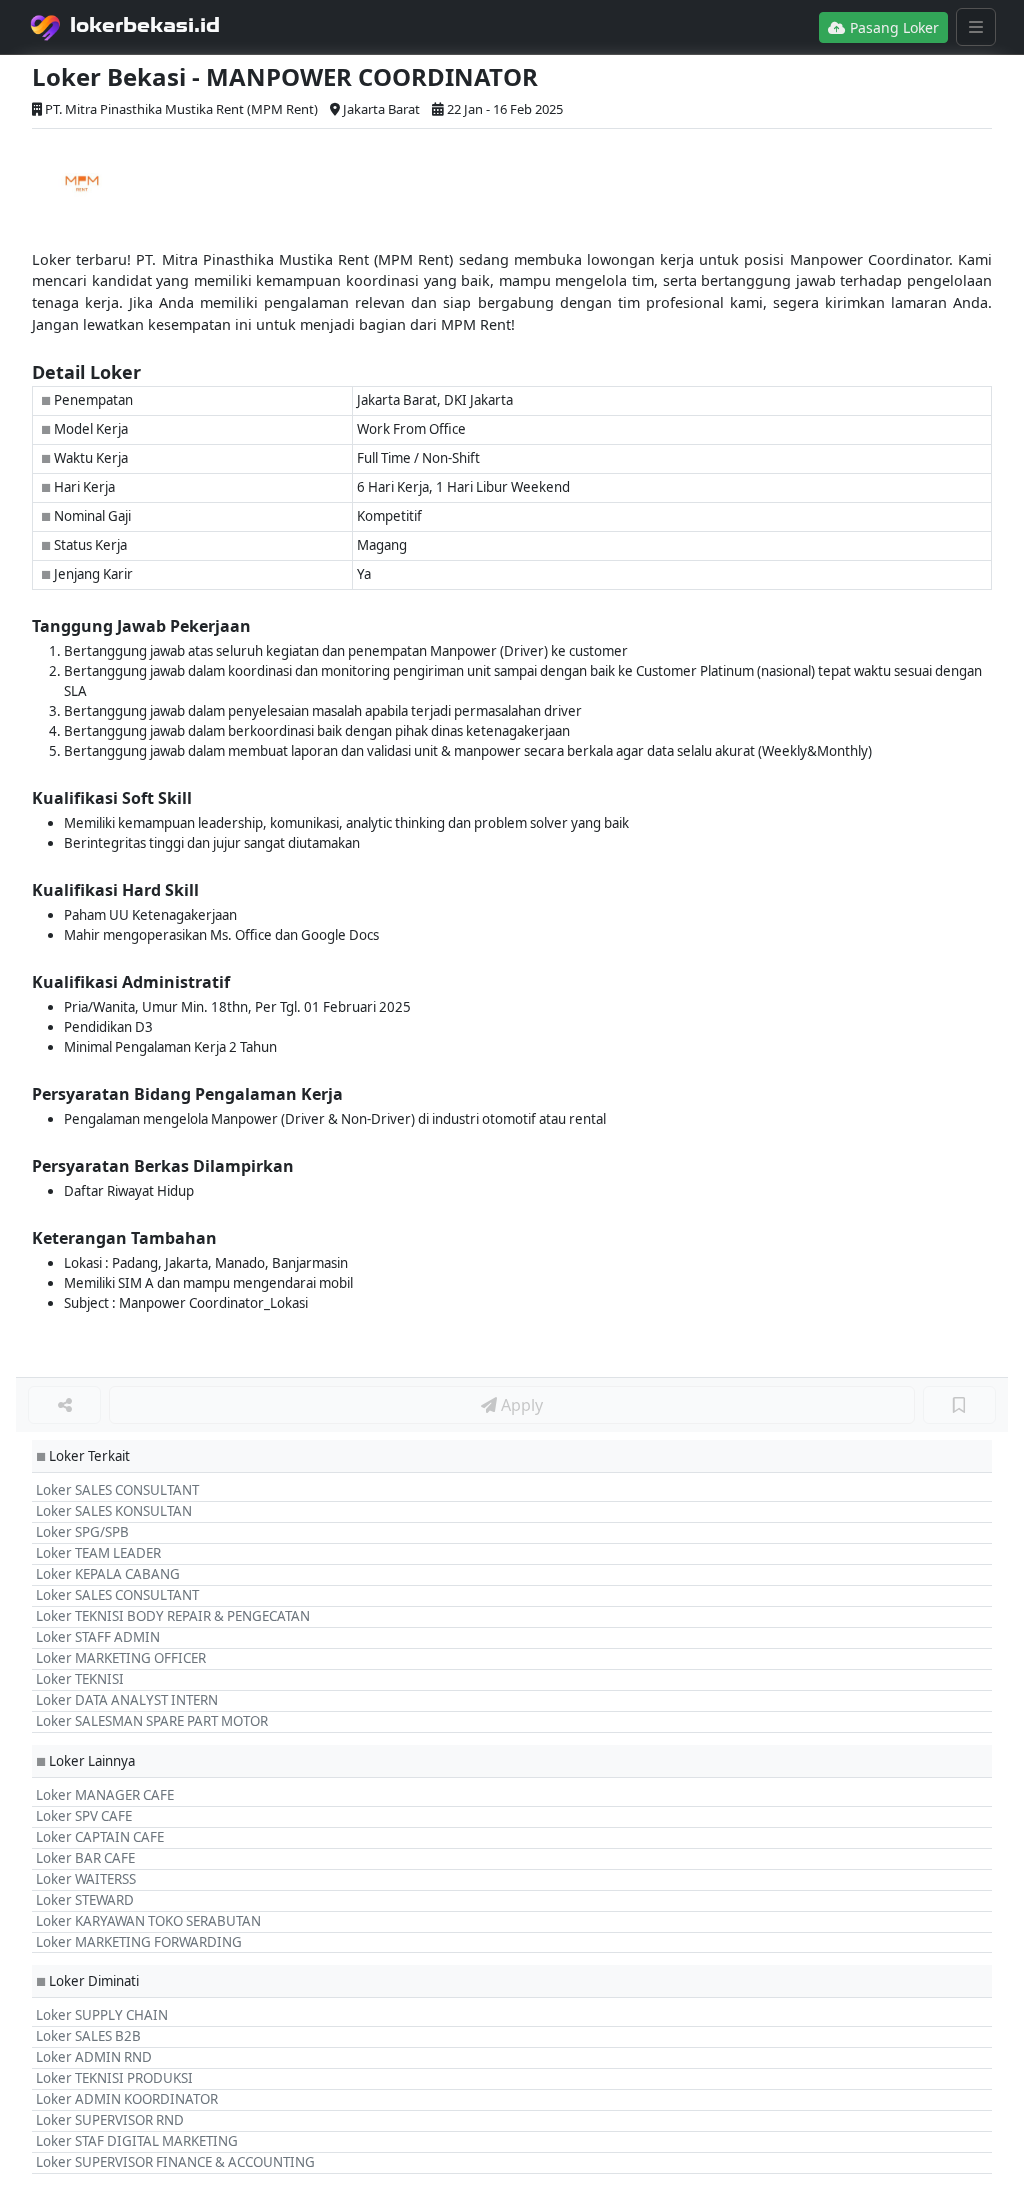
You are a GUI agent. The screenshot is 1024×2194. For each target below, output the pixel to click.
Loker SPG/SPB (82, 1532)
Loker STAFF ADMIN (98, 1637)
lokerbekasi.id (145, 25)
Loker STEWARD (85, 1900)
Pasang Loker (892, 27)
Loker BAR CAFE (85, 1858)
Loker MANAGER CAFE (105, 1795)
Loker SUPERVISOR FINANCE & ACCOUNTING (175, 2162)
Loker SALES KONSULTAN (114, 1511)
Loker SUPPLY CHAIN (102, 2015)
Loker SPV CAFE (84, 1816)
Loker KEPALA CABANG (108, 1574)
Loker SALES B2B (88, 2036)
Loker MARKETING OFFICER (121, 1658)
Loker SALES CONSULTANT (117, 1490)
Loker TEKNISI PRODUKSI (114, 2078)
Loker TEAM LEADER (98, 1553)
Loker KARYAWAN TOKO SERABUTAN (148, 1921)
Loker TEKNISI (80, 1679)
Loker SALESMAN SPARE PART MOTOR (152, 1721)
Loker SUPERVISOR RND (110, 2120)
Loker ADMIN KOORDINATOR (127, 2099)
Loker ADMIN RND (94, 2057)
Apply (520, 1405)
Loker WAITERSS (86, 1879)
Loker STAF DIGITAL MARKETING (137, 2141)
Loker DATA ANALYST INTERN (127, 1700)
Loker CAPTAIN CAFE (100, 1837)
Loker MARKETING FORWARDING (139, 1942)
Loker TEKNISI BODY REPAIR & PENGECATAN (173, 1616)
